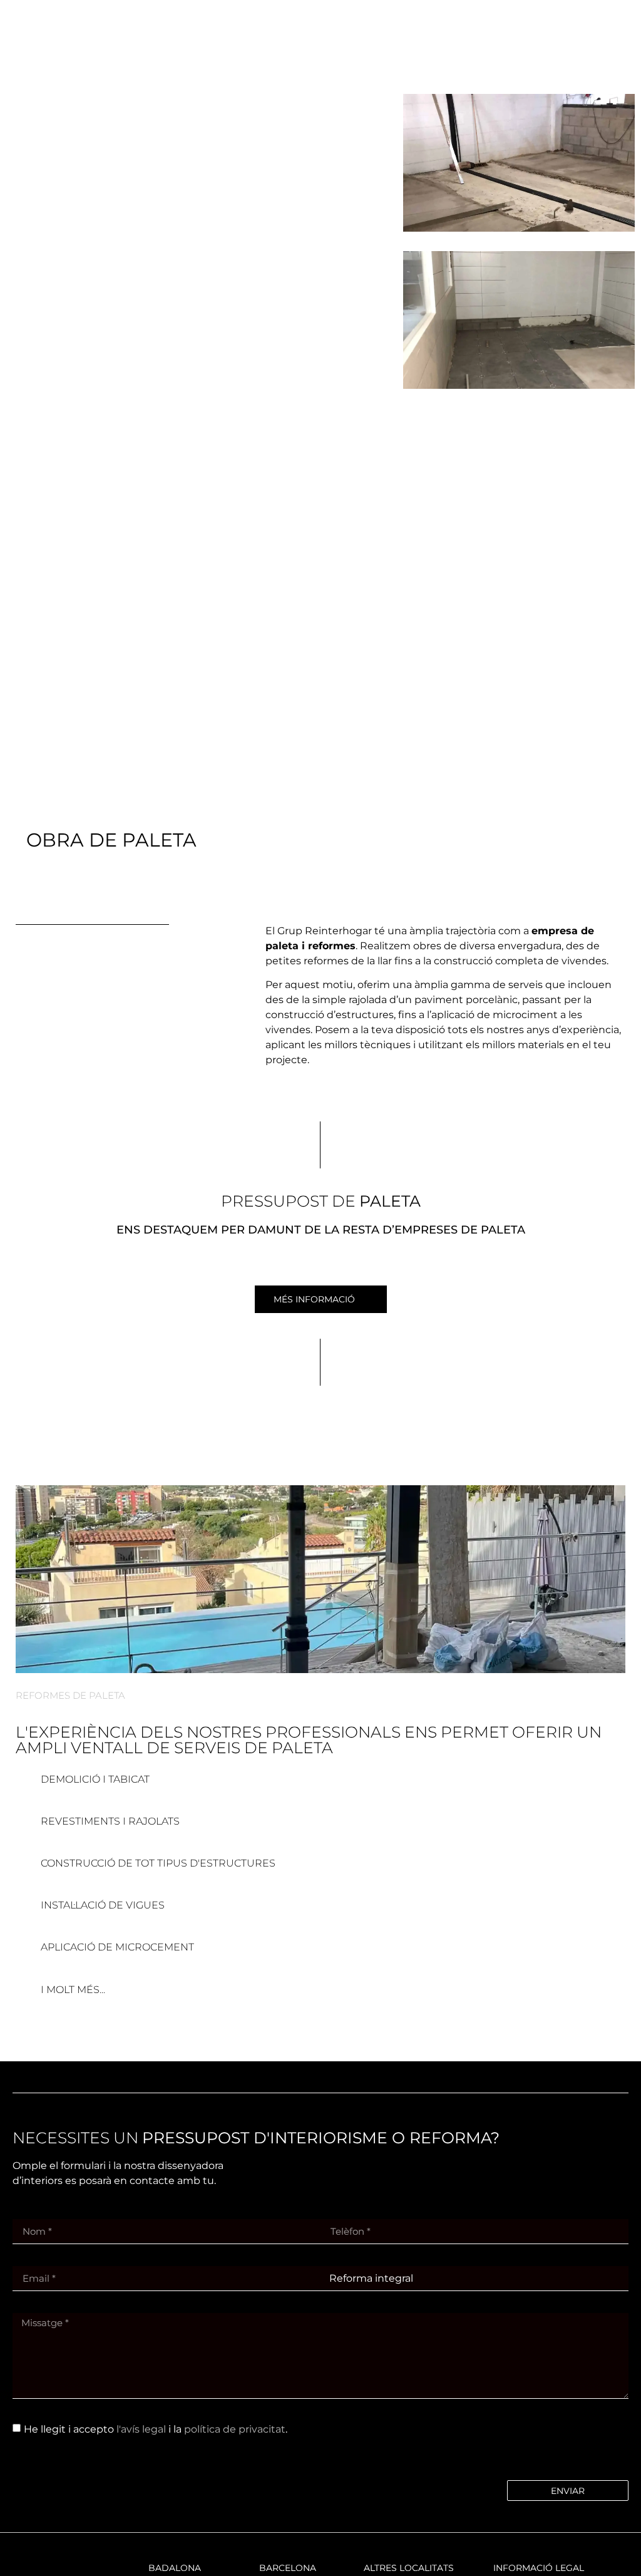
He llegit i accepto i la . (156, 2429)
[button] (576, 44)
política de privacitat (235, 2429)
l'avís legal (141, 2429)
